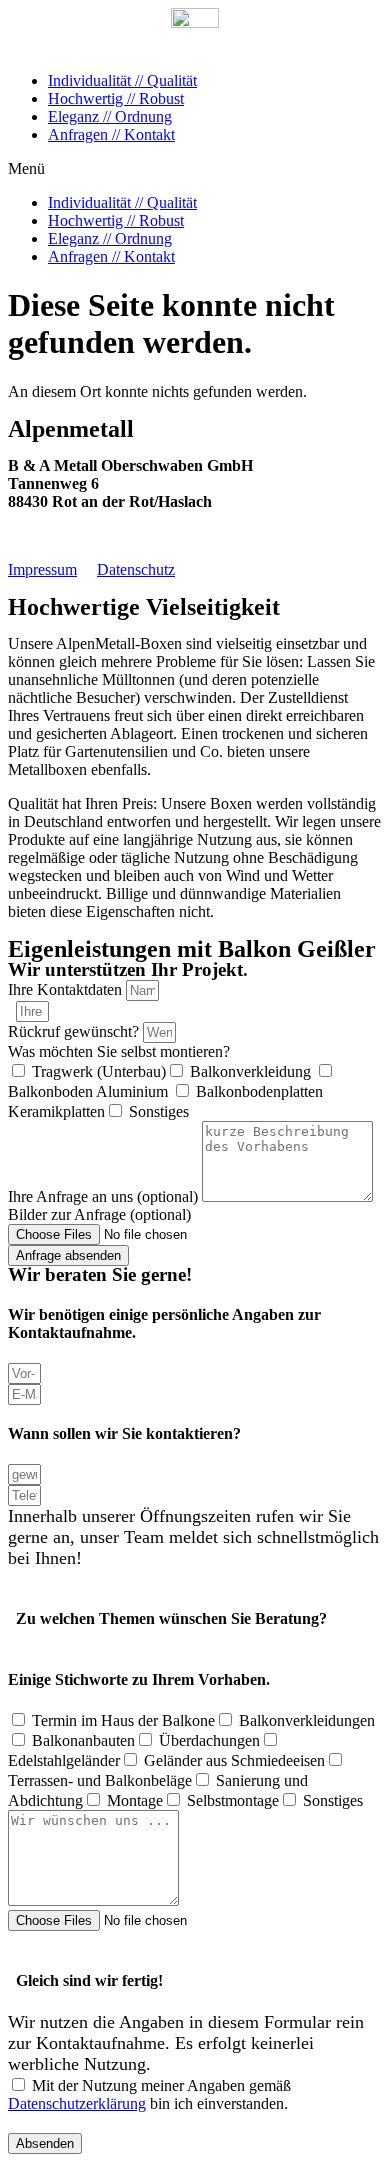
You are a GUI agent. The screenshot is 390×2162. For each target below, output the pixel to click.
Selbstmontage (233, 1800)
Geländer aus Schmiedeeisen (234, 1760)
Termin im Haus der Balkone (123, 1720)
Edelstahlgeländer (64, 1760)
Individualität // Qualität (122, 80)
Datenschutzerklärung (77, 2103)
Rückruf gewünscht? (75, 1031)
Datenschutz (136, 569)
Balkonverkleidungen (307, 1720)
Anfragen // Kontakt (111, 134)
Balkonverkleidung (252, 1071)
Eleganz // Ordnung (110, 116)
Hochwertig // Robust (116, 98)
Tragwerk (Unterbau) (99, 1071)
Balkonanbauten (83, 1740)
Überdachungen (209, 1740)
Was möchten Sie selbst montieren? (119, 1051)
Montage (135, 1800)
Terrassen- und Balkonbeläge (100, 1780)
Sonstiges (159, 1111)
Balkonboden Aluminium (90, 1091)
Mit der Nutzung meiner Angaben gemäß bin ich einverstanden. (149, 2094)
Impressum (42, 569)
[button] (195, 169)
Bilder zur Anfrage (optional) (99, 1214)
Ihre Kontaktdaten (67, 989)
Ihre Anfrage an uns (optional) (105, 1196)
